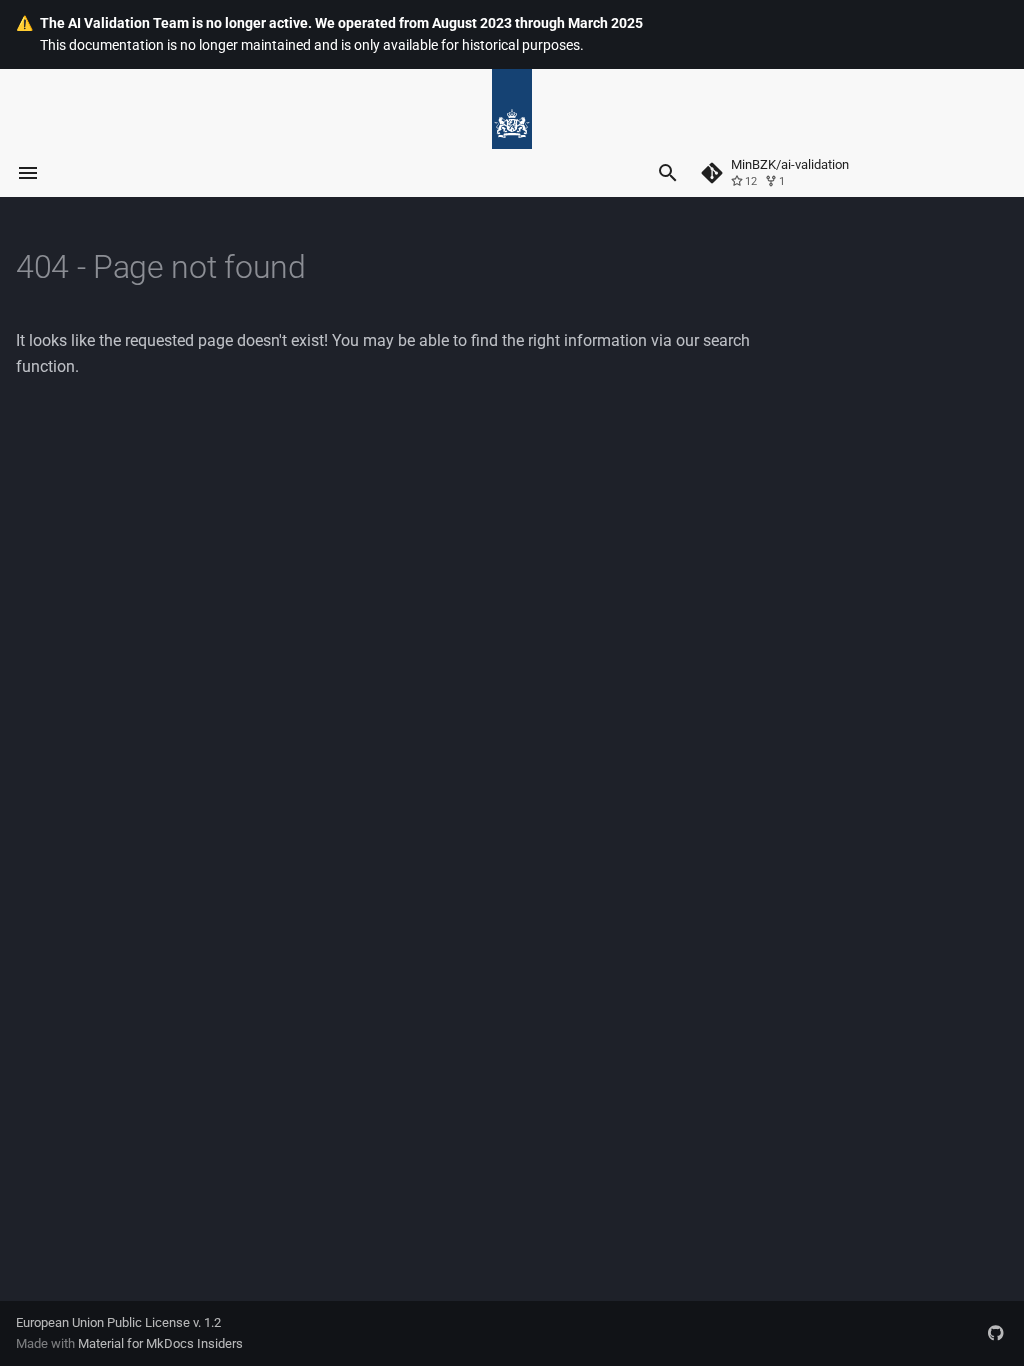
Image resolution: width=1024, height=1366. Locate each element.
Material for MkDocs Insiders (160, 1343)
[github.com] (996, 1333)
